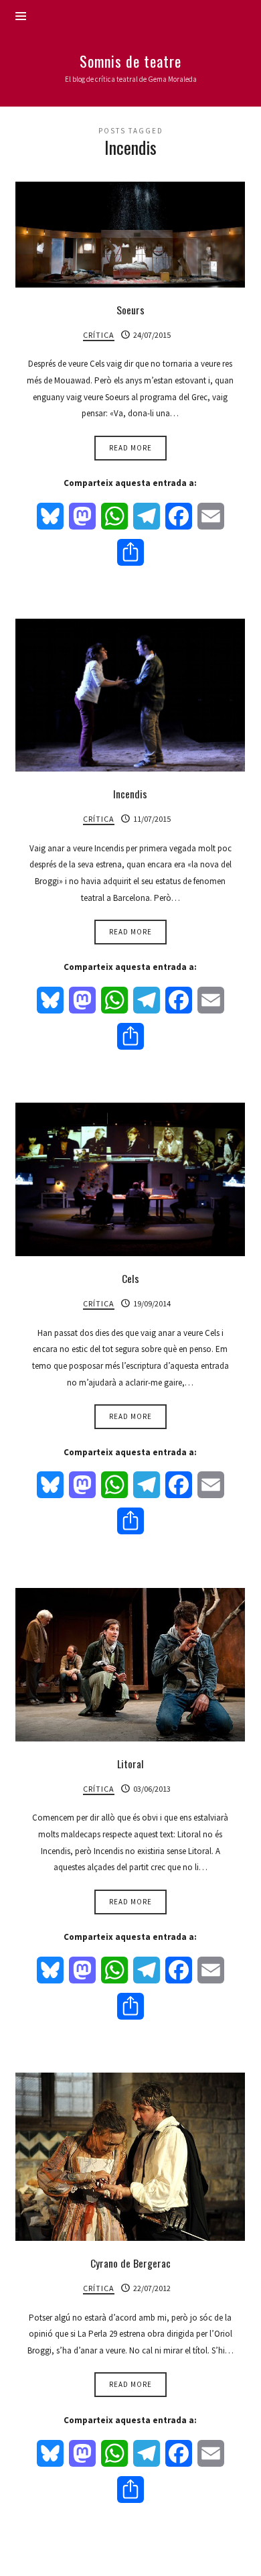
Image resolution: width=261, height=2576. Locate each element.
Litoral (130, 1764)
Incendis (130, 794)
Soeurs (130, 310)
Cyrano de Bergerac (130, 2263)
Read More (130, 448)
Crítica (99, 335)
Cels (130, 1278)
